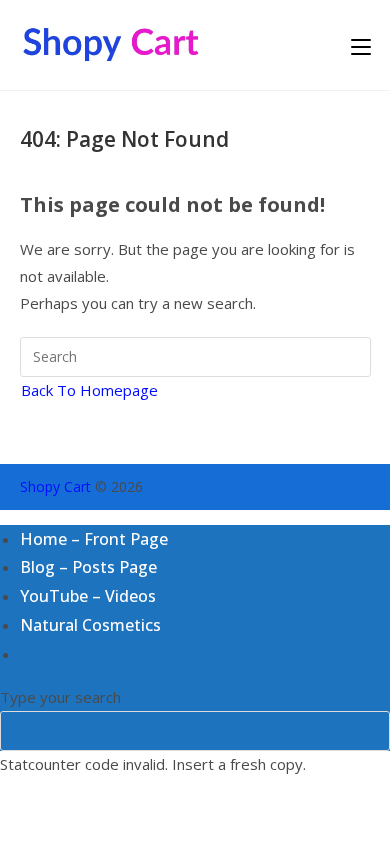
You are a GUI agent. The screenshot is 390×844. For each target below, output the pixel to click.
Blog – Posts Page (88, 567)
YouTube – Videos (88, 596)
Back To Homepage (89, 390)
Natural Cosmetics (90, 625)
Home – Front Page (94, 539)
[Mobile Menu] (361, 45)
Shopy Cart (55, 486)
